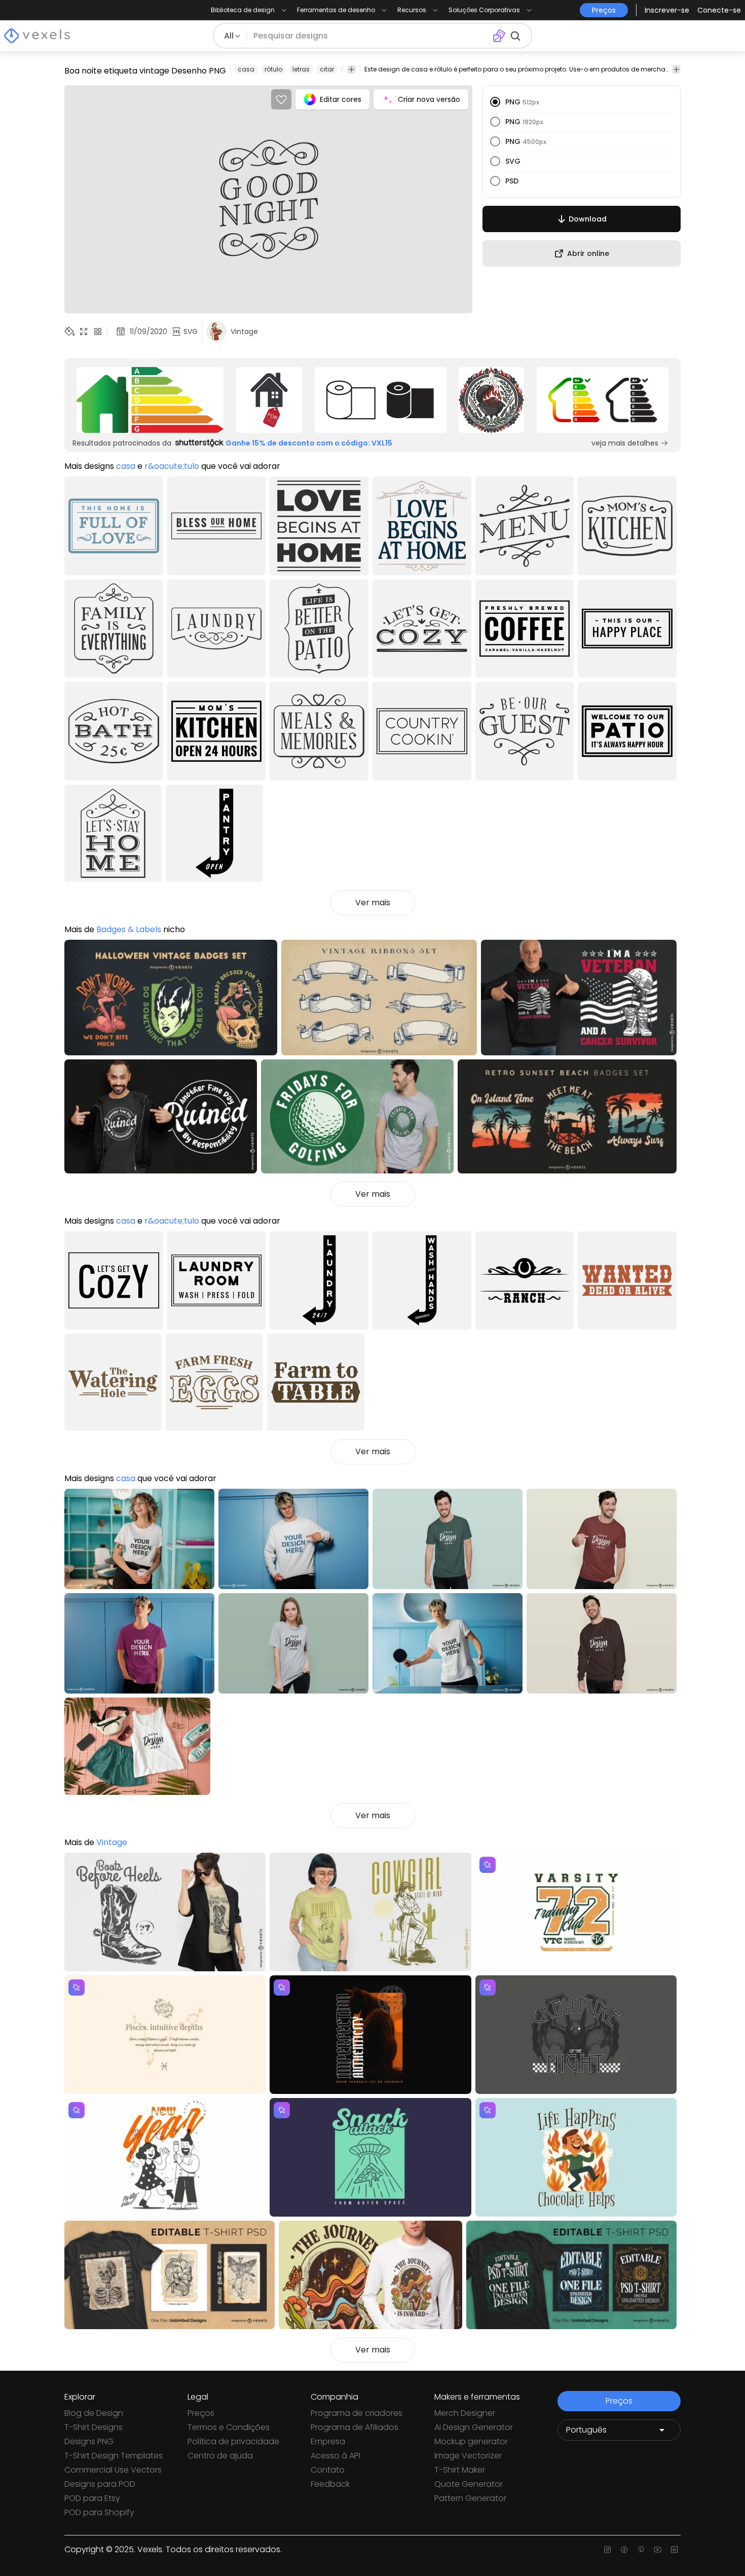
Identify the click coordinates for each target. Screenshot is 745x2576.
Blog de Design (94, 2413)
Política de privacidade (233, 2441)
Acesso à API (336, 2456)
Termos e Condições (229, 2427)
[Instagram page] (607, 2550)
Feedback (330, 2484)
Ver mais (373, 903)
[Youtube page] (658, 2550)
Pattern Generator (470, 2498)
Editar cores (341, 99)
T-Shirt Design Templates (114, 2456)
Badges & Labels (129, 929)
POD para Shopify (99, 2512)
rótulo (273, 69)
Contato (328, 2470)
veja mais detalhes (625, 443)
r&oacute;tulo (172, 466)
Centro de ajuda (220, 2456)
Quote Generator (469, 2484)
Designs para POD (100, 2484)
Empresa (328, 2441)
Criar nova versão (429, 99)
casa (246, 69)
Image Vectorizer (468, 2456)
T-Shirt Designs (94, 2427)
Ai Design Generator (474, 2427)
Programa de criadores (357, 2413)
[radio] (495, 102)
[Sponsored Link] (150, 400)
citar (327, 69)
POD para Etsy (92, 2498)
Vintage (112, 1842)
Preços (201, 2413)
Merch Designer (465, 2413)
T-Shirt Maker (460, 2470)
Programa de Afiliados (355, 2427)
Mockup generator (471, 2441)
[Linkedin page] (674, 2550)
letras (301, 69)
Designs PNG (89, 2441)
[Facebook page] (624, 2550)
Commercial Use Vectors (113, 2470)
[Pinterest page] (641, 2550)
